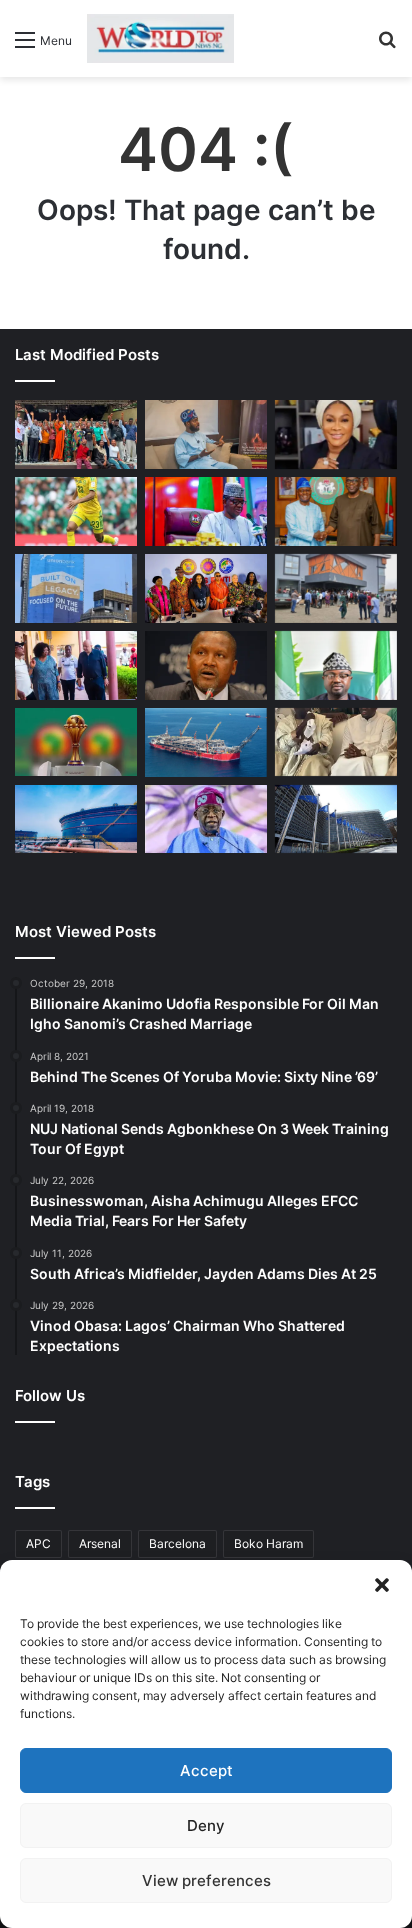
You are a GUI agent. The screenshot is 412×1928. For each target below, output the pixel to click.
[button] (382, 1585)
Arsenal (100, 1543)
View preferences (206, 1880)
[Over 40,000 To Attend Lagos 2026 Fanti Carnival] (206, 588)
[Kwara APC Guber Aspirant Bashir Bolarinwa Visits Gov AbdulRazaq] (336, 511)
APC (38, 1543)
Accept (206, 1770)
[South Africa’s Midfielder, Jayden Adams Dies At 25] (76, 511)
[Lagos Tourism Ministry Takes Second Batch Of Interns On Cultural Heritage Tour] (76, 434)
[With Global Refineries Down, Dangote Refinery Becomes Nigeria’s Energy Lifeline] (76, 819)
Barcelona (177, 1543)
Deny (206, 1825)
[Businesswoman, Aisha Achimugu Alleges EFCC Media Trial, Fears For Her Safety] (336, 434)
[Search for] (387, 46)
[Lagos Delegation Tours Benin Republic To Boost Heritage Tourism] (76, 665)
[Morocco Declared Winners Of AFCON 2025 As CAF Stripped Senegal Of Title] (76, 742)
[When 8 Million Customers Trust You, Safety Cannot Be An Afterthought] (76, 588)
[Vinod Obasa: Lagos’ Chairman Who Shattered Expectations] (206, 434)
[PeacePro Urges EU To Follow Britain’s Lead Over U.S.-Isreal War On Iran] (336, 819)
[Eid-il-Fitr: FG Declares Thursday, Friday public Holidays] (336, 665)
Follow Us (50, 1395)
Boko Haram (268, 1543)
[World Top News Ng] (160, 38)
